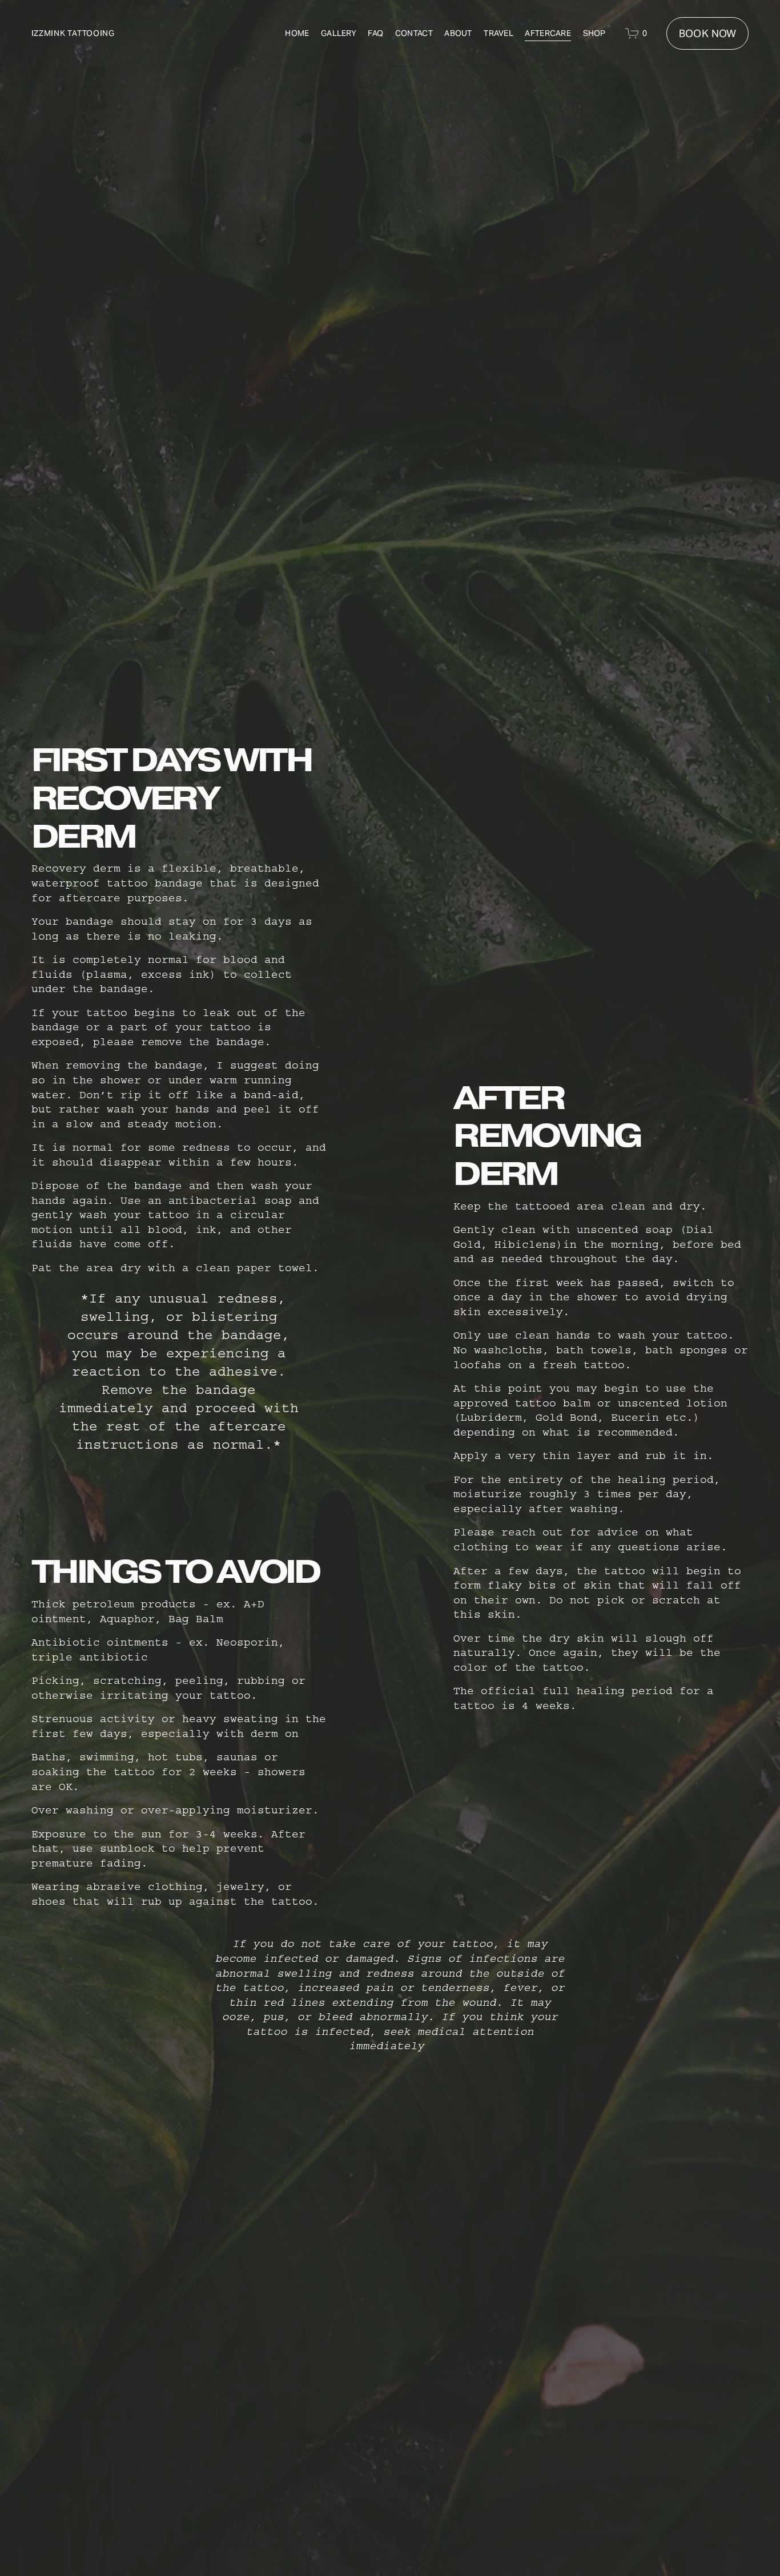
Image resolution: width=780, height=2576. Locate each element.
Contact (414, 33)
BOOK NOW (708, 33)
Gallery (339, 33)
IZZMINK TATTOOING (73, 33)
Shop (594, 33)
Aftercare (548, 33)
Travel (498, 33)
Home (297, 33)
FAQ (375, 33)
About (458, 33)
